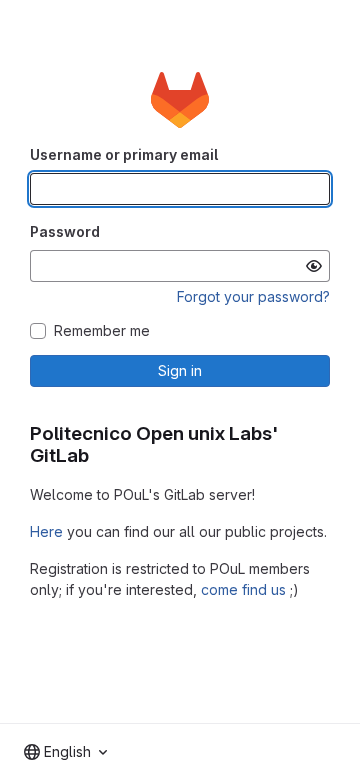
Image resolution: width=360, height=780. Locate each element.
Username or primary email (124, 154)
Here (46, 531)
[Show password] (314, 266)
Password (65, 231)
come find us (243, 589)
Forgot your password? (253, 296)
